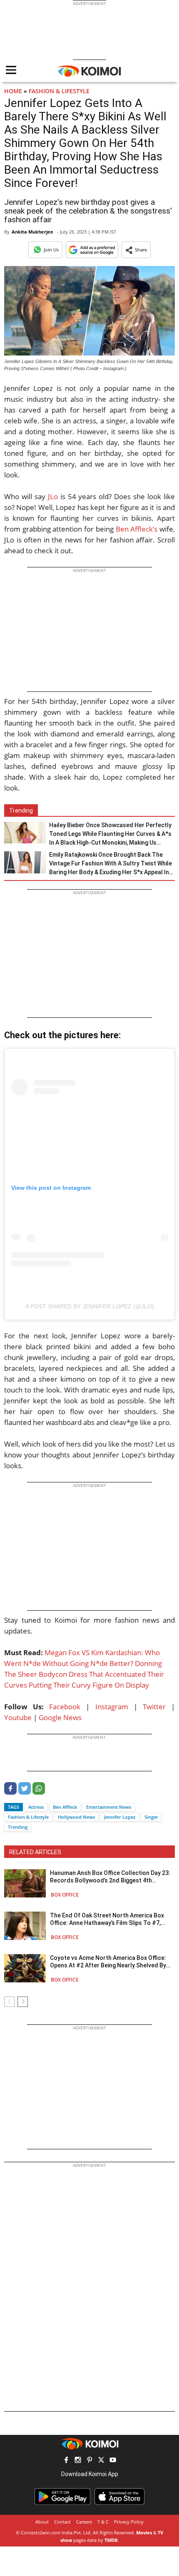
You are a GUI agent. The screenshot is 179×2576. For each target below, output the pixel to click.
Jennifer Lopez (120, 1817)
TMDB (111, 2540)
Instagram (112, 1707)
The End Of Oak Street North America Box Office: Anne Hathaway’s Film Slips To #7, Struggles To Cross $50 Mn (107, 1919)
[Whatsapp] (39, 1792)
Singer (151, 1817)
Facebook (65, 1707)
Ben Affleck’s (137, 529)
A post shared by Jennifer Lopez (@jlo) (90, 1306)
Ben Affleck (65, 1807)
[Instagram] (78, 2461)
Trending (18, 1827)
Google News (60, 1717)
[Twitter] (25, 1792)
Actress (36, 1807)
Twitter (154, 1707)
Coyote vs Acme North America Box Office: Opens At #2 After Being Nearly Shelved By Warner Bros (108, 1962)
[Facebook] (10, 1792)
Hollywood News (76, 1817)
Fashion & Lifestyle (59, 91)
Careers (84, 2522)
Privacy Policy (129, 2522)
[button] (136, 250)
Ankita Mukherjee (32, 232)
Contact (62, 2522)
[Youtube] (113, 2461)
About (42, 2522)
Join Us (51, 250)
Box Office (65, 1895)
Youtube (18, 1717)
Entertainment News (109, 1807)
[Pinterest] (89, 2461)
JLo (53, 496)
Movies (144, 2532)
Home (13, 91)
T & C (103, 2522)
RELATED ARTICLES (35, 1852)
